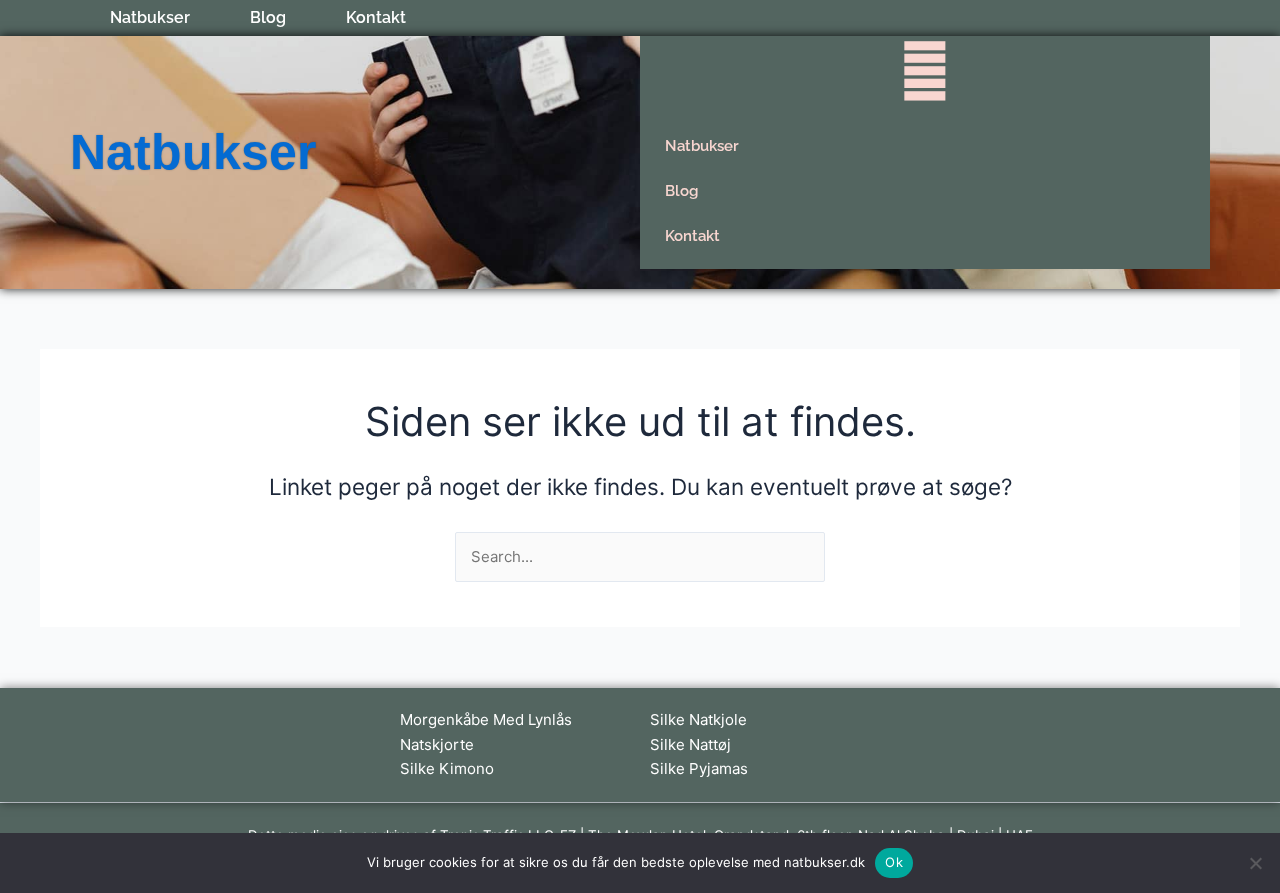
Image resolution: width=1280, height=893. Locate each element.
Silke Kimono (447, 768)
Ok (894, 862)
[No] (1255, 863)
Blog (268, 18)
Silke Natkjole (698, 719)
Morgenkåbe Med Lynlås (486, 719)
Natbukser (150, 18)
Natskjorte (437, 744)
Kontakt (376, 18)
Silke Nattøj (690, 744)
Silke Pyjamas (699, 768)
